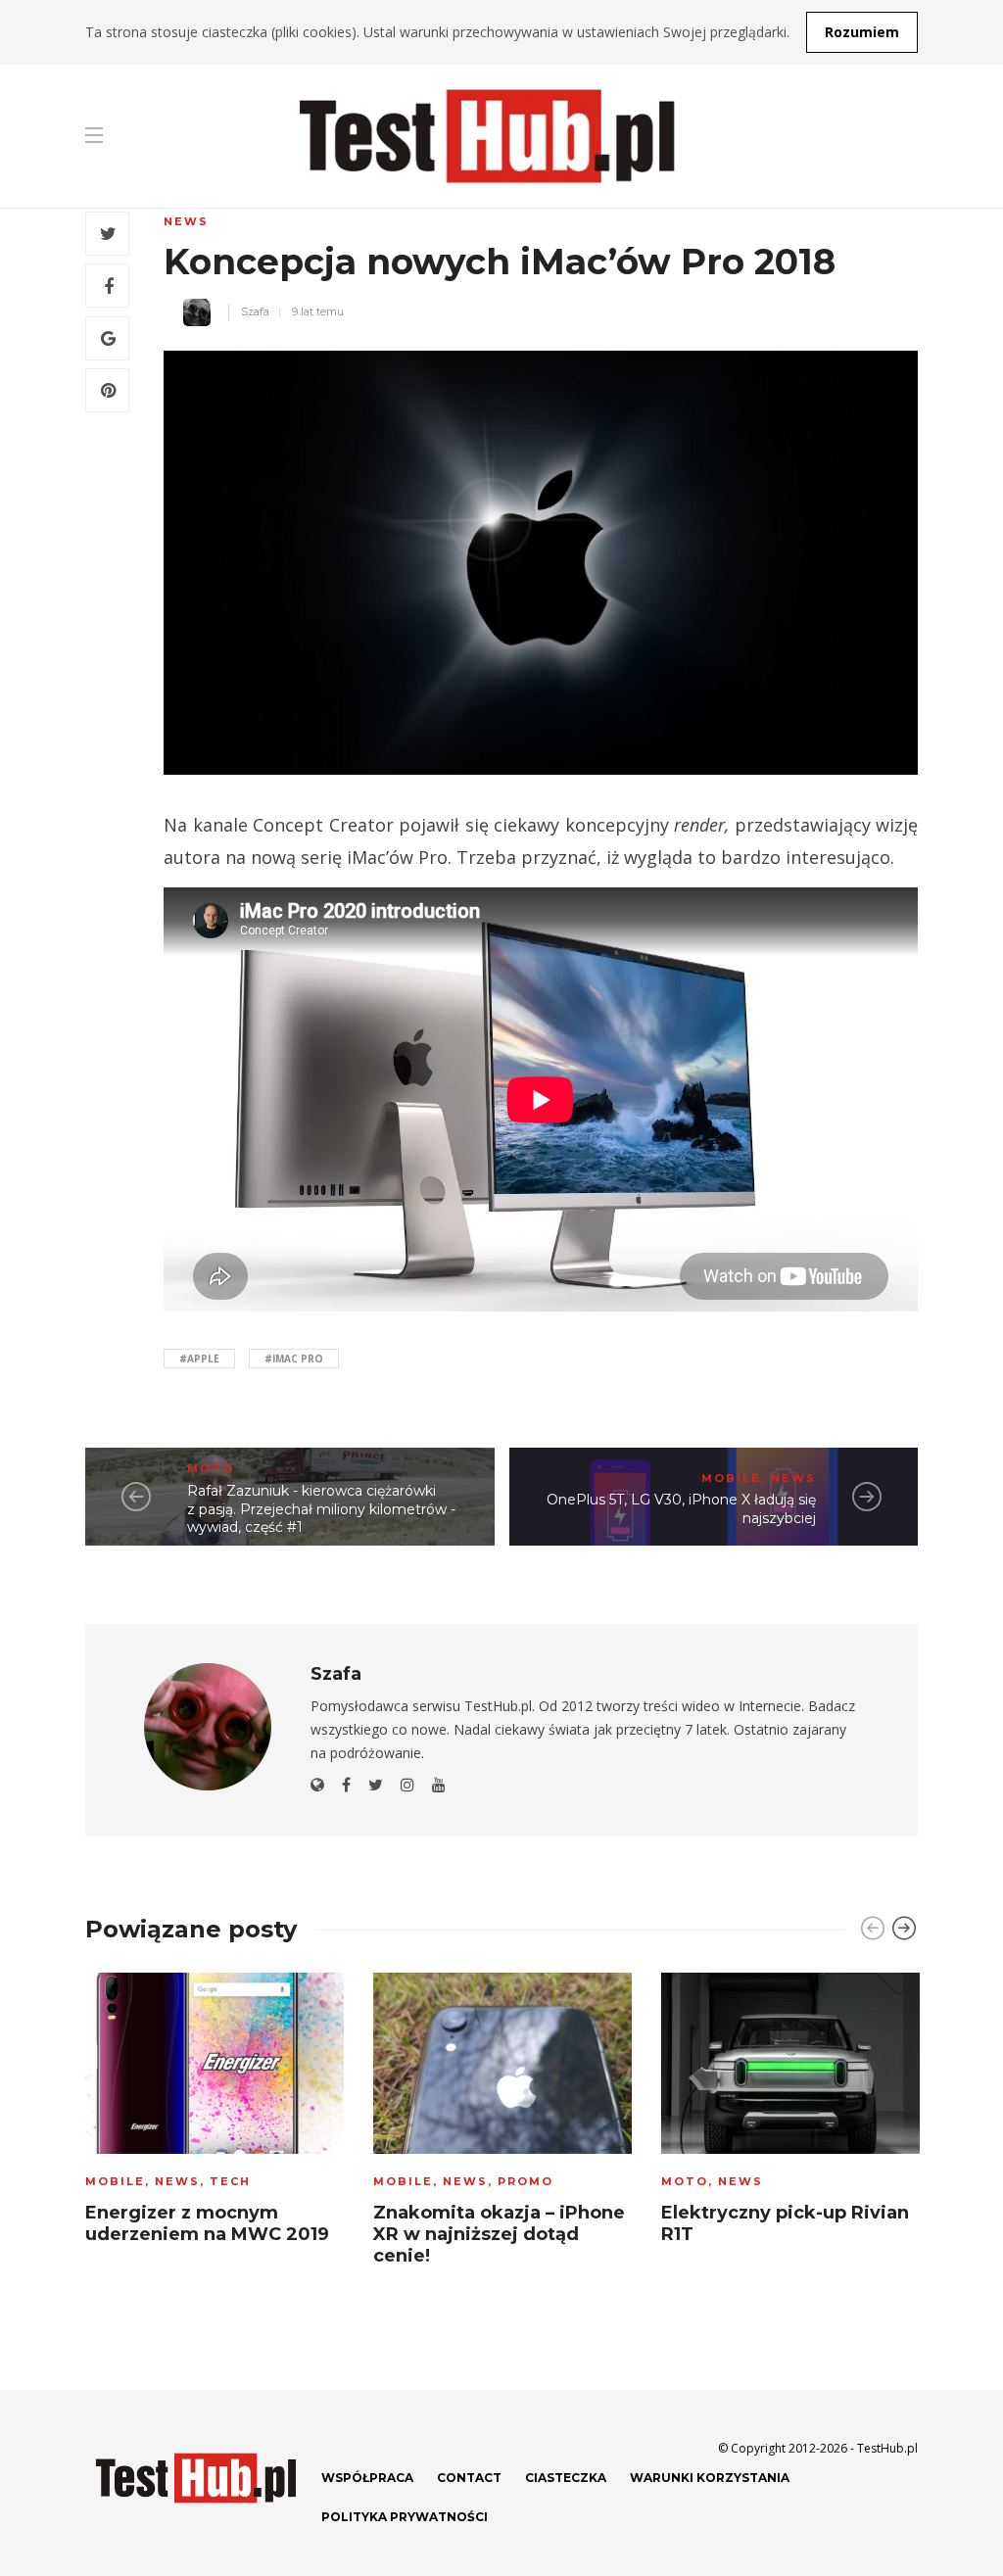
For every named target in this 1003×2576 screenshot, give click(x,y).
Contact (469, 2478)
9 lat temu (318, 311)
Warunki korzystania (710, 2478)
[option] (215, 2115)
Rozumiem (862, 32)
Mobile (731, 1478)
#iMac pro (294, 1359)
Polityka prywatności (405, 2517)
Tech (230, 2181)
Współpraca (367, 2478)
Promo (525, 2181)
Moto (211, 1468)
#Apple (199, 1359)
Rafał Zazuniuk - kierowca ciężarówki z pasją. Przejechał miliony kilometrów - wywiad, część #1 (321, 1509)
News (186, 221)
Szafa (255, 311)
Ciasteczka (566, 2478)
